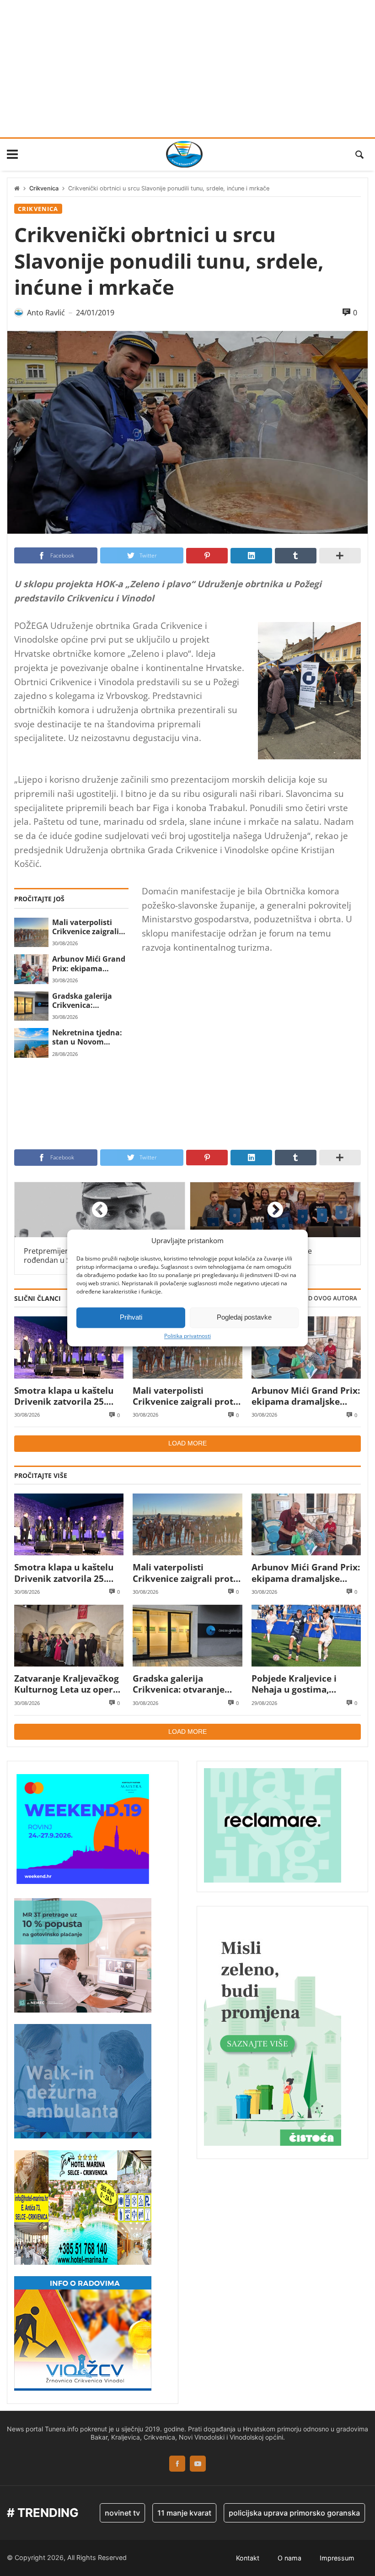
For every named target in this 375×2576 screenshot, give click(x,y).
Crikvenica (44, 188)
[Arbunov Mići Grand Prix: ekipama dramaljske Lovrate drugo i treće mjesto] (31, 969)
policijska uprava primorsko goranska (267, 2513)
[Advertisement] (187, 69)
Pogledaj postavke (244, 1317)
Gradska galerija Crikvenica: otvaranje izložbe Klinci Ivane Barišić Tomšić (87, 1001)
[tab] (323, 1299)
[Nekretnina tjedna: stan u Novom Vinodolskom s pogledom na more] (31, 1043)
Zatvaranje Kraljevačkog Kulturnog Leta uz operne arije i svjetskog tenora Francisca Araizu (69, 1684)
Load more (187, 1443)
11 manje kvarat (157, 2513)
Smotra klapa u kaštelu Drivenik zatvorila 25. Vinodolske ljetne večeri (66, 1396)
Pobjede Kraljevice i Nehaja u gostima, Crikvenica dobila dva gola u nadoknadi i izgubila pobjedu (298, 1684)
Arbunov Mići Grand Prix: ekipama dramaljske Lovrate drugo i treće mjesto (89, 964)
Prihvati (131, 1317)
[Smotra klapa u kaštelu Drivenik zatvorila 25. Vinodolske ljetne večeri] (69, 1347)
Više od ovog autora (323, 1298)
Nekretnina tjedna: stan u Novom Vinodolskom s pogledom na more (87, 1037)
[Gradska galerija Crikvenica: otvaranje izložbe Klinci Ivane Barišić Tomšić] (31, 1006)
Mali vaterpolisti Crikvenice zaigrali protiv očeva (86, 927)
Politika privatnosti (187, 1336)
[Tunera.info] (184, 154)
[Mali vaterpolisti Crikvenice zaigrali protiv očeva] (31, 932)
